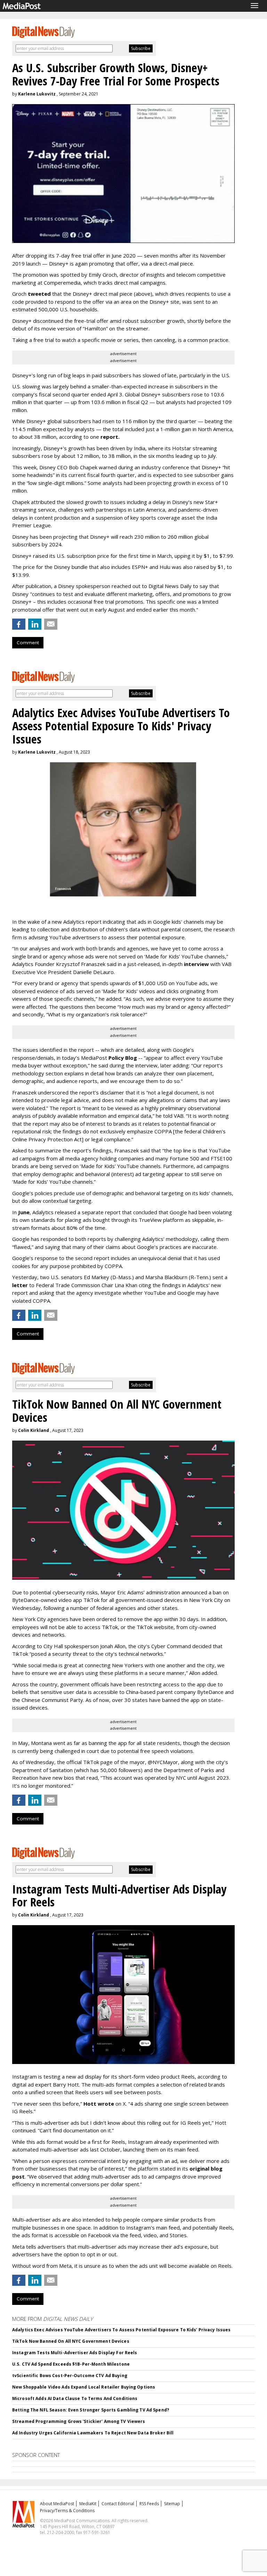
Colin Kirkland (34, 1430)
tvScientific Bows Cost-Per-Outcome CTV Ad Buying (70, 2376)
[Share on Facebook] (19, 624)
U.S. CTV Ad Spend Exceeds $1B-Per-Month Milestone (71, 2364)
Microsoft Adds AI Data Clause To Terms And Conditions (75, 2398)
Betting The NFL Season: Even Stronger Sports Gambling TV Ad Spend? (91, 2410)
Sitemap (172, 2504)
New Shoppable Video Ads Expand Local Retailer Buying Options (84, 2387)
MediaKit (88, 2504)
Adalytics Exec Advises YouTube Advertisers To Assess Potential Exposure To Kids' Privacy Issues (121, 2330)
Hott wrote (99, 2104)
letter (21, 1285)
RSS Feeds (149, 2504)
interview (196, 964)
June (24, 1212)
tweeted (39, 294)
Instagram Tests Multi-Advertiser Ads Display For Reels (75, 2353)
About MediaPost (57, 2504)
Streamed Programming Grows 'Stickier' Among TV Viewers (79, 2421)
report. (110, 437)
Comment (28, 643)
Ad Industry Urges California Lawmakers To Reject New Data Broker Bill (93, 2433)
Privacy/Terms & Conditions (67, 2511)
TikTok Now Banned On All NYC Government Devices (71, 2341)
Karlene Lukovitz (37, 94)
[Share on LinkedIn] (35, 624)
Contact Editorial (118, 2504)
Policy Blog (123, 1058)
